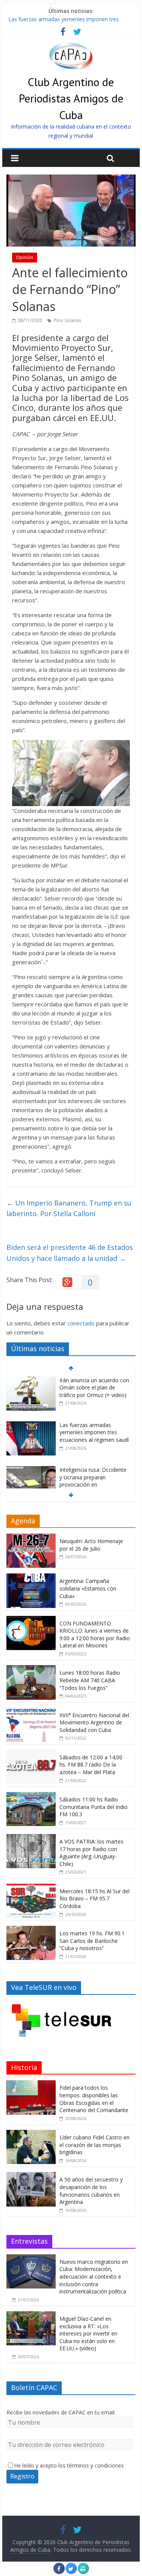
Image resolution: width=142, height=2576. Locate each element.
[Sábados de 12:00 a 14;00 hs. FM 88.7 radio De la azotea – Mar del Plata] (31, 1754)
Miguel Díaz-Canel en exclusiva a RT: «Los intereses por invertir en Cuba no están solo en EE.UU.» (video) (88, 2333)
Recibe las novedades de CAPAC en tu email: (61, 2412)
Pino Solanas (67, 320)
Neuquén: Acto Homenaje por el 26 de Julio (91, 1545)
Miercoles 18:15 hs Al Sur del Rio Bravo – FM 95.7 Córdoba (94, 1899)
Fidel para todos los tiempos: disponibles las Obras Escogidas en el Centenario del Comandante (94, 2099)
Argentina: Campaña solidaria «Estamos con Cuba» (88, 1588)
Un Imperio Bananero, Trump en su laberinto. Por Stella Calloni (69, 1208)
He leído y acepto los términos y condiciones (69, 2465)
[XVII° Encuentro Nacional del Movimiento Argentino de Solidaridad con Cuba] (31, 1712)
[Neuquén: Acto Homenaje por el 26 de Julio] (31, 1538)
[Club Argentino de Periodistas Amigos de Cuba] (71, 47)
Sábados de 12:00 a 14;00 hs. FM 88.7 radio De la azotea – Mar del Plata (91, 1765)
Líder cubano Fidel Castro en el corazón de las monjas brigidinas (94, 2145)
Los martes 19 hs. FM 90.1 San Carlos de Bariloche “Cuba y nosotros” (92, 1941)
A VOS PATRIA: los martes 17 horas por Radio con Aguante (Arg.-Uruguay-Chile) (91, 1853)
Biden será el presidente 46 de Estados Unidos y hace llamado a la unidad (70, 1253)
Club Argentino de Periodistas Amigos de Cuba (71, 98)
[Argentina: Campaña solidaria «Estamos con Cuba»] (31, 1577)
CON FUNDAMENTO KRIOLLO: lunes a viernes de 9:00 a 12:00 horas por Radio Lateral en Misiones (95, 1635)
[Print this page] (83, 2572)
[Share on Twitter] (71, 2572)
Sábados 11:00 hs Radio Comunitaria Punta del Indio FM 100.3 (94, 1807)
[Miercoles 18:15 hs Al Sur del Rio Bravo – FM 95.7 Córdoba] (31, 1888)
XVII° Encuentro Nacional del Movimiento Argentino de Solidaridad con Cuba (94, 1723)
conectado (81, 1323)
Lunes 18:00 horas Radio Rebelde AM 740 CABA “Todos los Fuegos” (90, 1680)
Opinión (25, 257)
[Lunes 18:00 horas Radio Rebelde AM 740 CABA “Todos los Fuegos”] (31, 1669)
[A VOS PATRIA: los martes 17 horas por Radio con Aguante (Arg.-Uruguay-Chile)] (31, 1838)
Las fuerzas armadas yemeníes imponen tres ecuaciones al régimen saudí (94, 1432)
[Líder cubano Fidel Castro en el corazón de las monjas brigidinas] (31, 2134)
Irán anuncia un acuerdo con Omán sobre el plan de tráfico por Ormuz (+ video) (94, 1388)
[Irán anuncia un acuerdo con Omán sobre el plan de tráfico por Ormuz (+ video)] (31, 1381)
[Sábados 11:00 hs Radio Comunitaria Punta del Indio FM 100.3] (31, 1796)
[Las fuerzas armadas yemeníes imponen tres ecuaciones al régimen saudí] (31, 1425)
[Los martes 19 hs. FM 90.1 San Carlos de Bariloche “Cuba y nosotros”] (31, 1930)
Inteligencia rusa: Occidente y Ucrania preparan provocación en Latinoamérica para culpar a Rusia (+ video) (94, 1484)
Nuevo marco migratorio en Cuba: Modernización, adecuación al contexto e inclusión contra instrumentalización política (94, 2277)
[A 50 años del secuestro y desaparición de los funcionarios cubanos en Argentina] (31, 2176)
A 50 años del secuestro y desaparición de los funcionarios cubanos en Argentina (91, 2191)
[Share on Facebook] (59, 2572)
